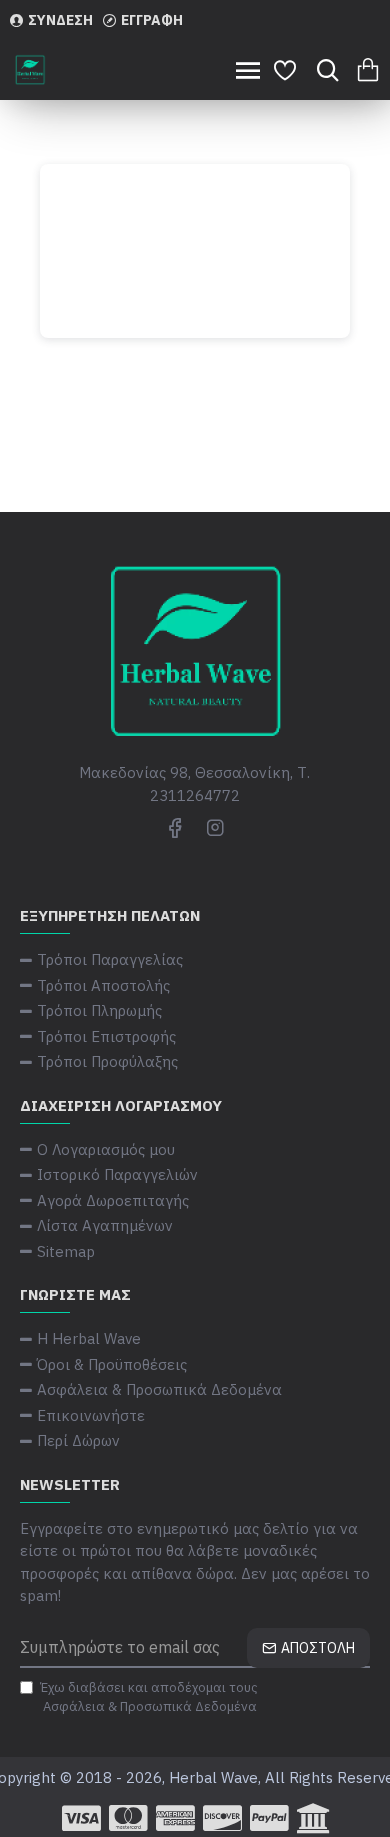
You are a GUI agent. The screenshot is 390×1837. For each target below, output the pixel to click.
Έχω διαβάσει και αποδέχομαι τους (149, 1697)
